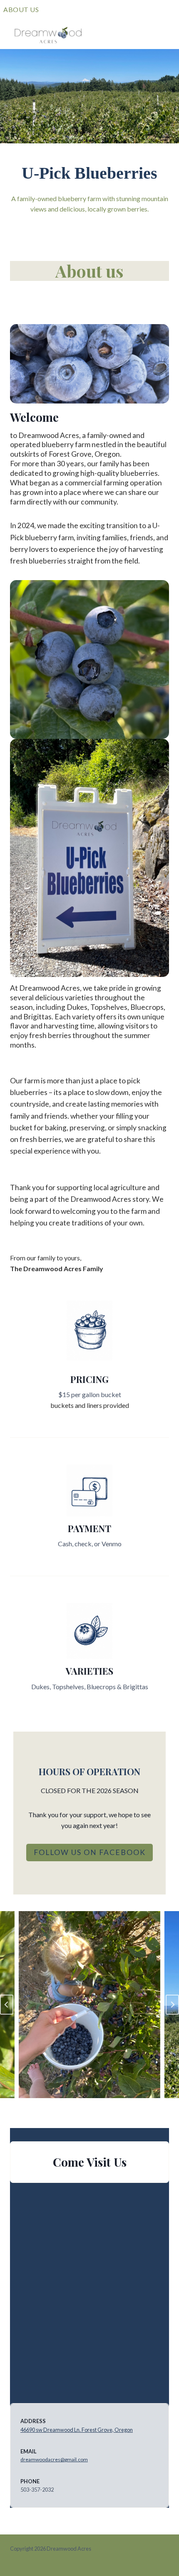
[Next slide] (172, 2005)
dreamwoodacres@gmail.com (54, 2459)
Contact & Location (111, 9)
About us (21, 9)
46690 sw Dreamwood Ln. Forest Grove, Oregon (77, 2430)
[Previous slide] (7, 2005)
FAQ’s (55, 9)
